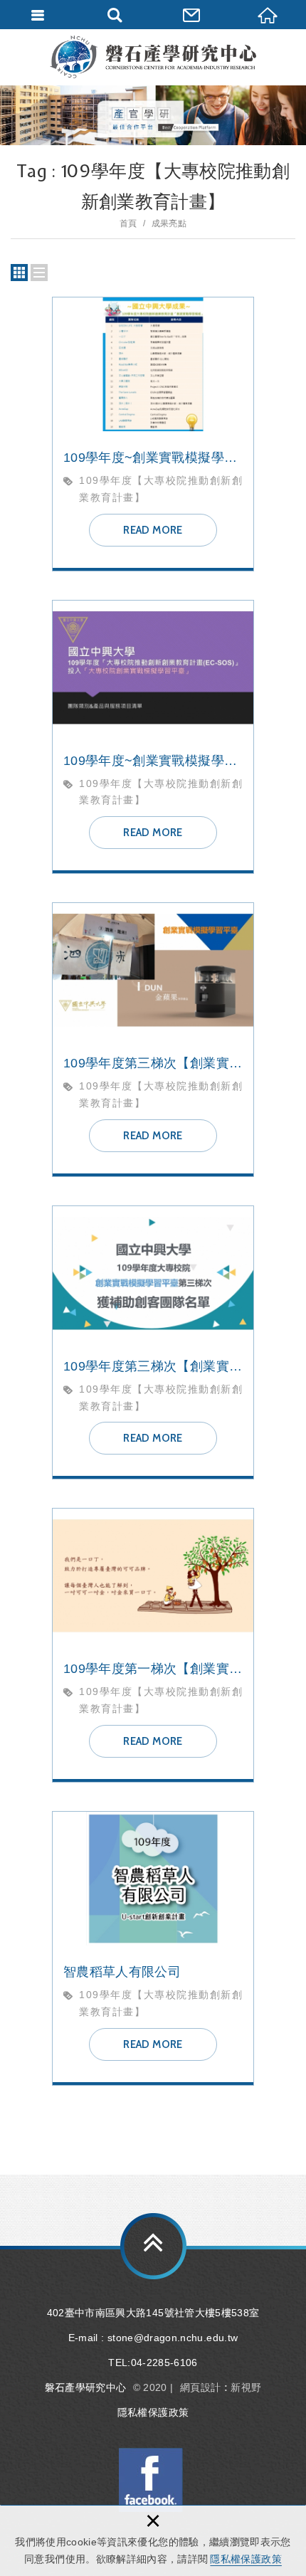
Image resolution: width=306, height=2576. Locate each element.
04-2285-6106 (164, 2363)
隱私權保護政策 (246, 2559)
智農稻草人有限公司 (153, 1948)
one (39, 273)
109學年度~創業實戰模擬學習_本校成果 (153, 434)
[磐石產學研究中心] (153, 57)
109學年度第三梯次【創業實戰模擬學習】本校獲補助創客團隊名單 (153, 1343)
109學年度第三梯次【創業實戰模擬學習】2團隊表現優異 (153, 1040)
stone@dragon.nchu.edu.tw (173, 2338)
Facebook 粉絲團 (151, 2480)
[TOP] (153, 2246)
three (19, 273)
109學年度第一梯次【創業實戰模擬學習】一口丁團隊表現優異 (153, 1645)
